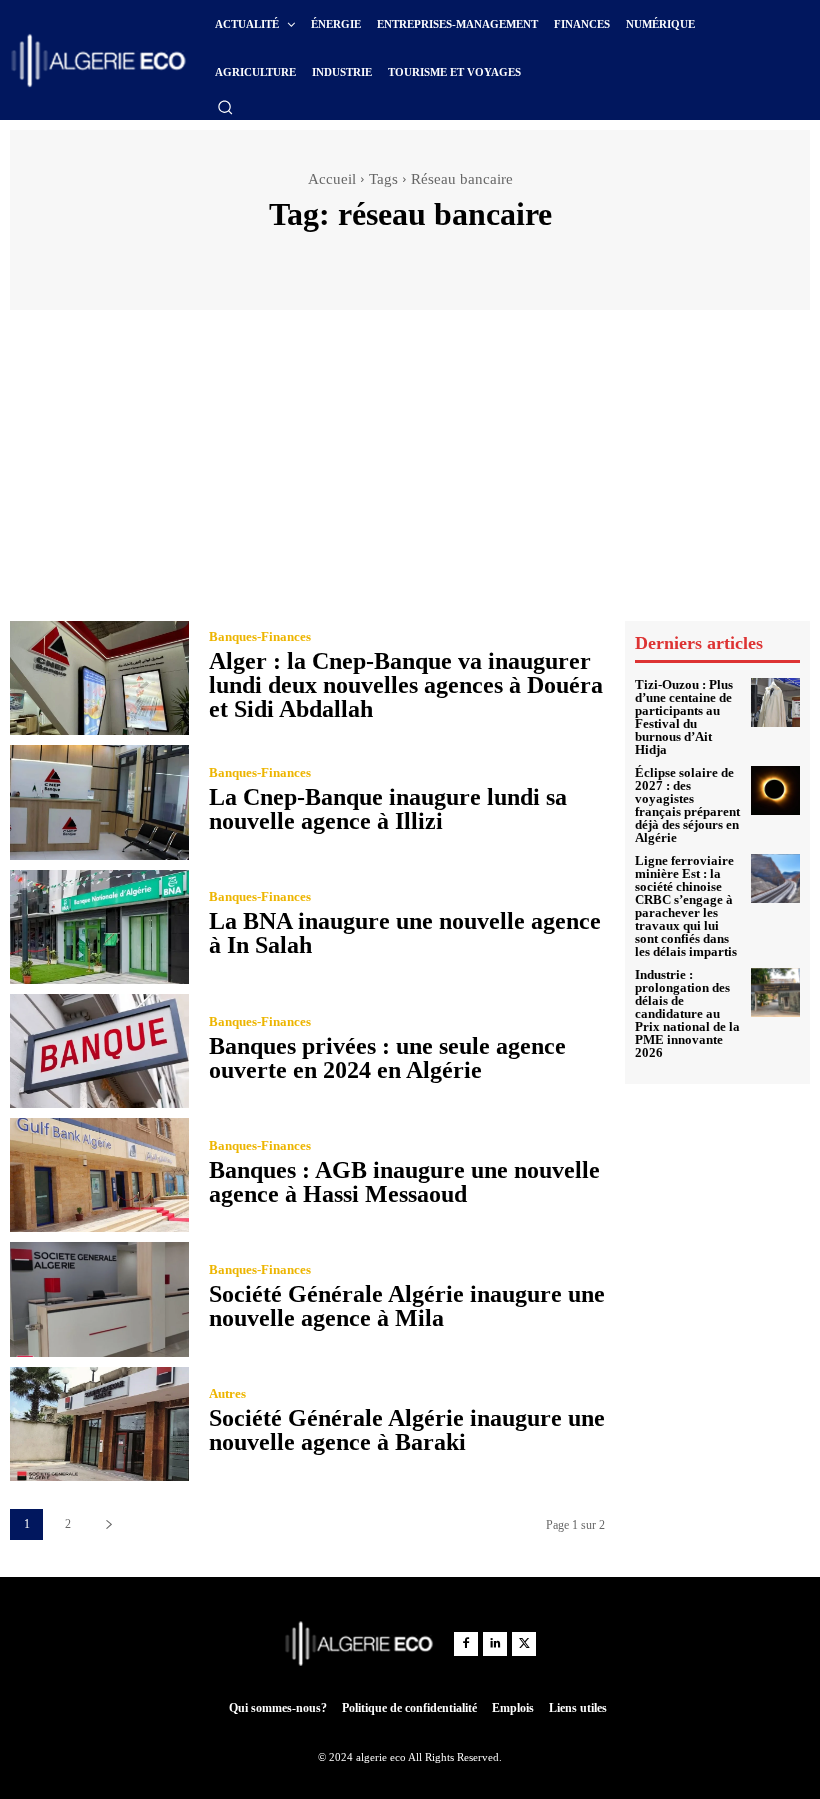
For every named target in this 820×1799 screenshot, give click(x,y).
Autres (227, 1393)
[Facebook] (466, 1644)
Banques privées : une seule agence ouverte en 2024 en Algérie (387, 1058)
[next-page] (108, 1524)
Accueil (332, 179)
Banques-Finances (260, 636)
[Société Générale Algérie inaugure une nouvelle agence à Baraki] (99, 1424)
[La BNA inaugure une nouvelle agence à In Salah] (99, 927)
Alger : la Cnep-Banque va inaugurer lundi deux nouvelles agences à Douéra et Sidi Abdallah (406, 685)
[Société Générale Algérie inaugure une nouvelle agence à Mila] (99, 1299)
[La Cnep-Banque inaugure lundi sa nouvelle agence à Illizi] (99, 802)
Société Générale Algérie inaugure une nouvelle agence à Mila (407, 1306)
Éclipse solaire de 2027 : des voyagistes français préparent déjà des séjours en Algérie (687, 805)
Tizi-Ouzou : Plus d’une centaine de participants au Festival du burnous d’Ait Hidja (684, 717)
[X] (524, 1644)
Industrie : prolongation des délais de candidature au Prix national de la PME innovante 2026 (687, 1013)
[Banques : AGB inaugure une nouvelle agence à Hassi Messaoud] (99, 1175)
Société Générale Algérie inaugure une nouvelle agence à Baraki (407, 1430)
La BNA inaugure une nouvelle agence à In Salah (405, 933)
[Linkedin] (495, 1644)
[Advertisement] (410, 470)
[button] (225, 107)
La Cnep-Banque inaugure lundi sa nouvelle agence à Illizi (388, 809)
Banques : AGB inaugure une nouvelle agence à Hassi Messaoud (404, 1182)
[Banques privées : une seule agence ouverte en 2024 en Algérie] (99, 1051)
